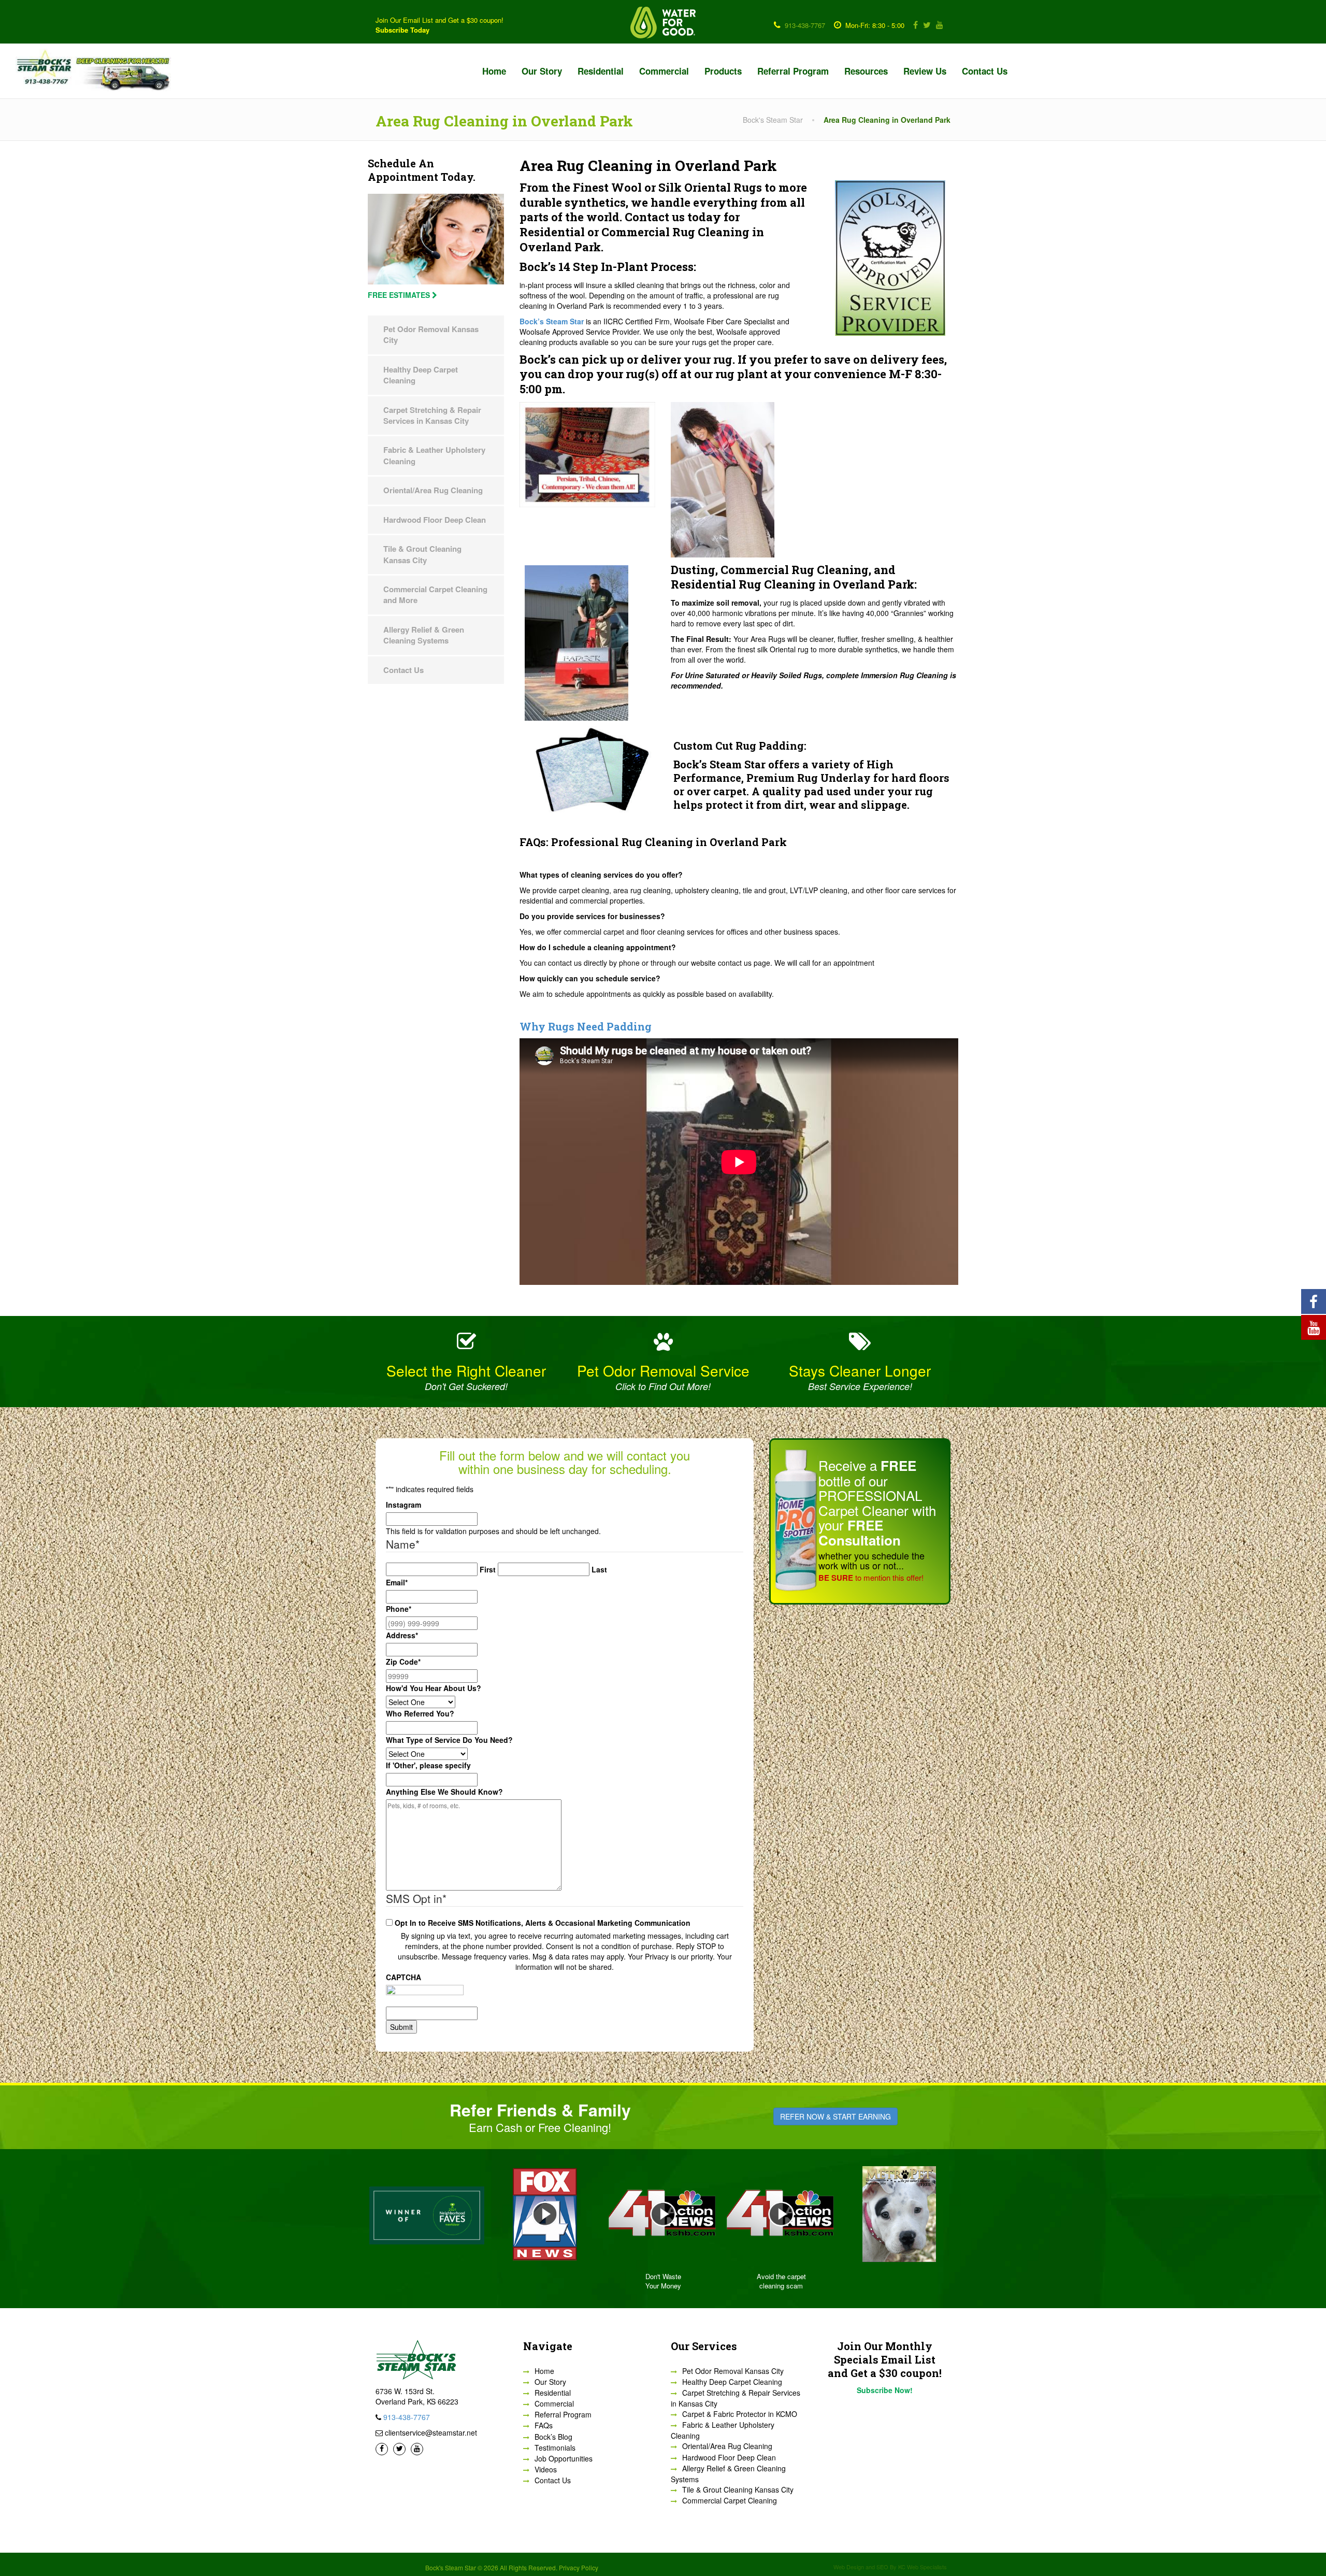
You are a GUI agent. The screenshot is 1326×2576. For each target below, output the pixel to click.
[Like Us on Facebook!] (914, 25)
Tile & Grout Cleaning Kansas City (422, 554)
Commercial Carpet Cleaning (730, 2500)
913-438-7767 (805, 25)
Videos (546, 2469)
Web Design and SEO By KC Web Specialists (890, 2567)
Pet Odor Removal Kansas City (431, 334)
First (488, 1569)
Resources (866, 71)
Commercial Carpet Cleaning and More (435, 595)
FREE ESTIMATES (400, 295)
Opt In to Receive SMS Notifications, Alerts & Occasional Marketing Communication (543, 1923)
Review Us (925, 71)
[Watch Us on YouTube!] (938, 25)
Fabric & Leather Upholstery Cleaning (434, 455)
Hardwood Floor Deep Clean (435, 520)
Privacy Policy (579, 2567)
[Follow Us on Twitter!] (925, 25)
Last (599, 1569)
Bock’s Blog (553, 2437)
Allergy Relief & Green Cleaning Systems (424, 635)
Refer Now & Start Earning (835, 2116)
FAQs (544, 2425)
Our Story (542, 71)
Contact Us (985, 71)
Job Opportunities (564, 2458)
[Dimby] (545, 2214)
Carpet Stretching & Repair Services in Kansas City (432, 415)
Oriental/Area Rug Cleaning (433, 490)
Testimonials (555, 2448)
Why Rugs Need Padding (586, 1026)
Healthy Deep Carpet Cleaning (421, 375)
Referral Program (793, 71)
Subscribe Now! (885, 2390)
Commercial (664, 71)
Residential (601, 71)
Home (494, 71)
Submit (401, 2027)
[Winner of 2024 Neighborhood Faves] (781, 2214)
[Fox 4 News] (899, 2214)
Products (723, 71)
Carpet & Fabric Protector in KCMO (740, 2414)
